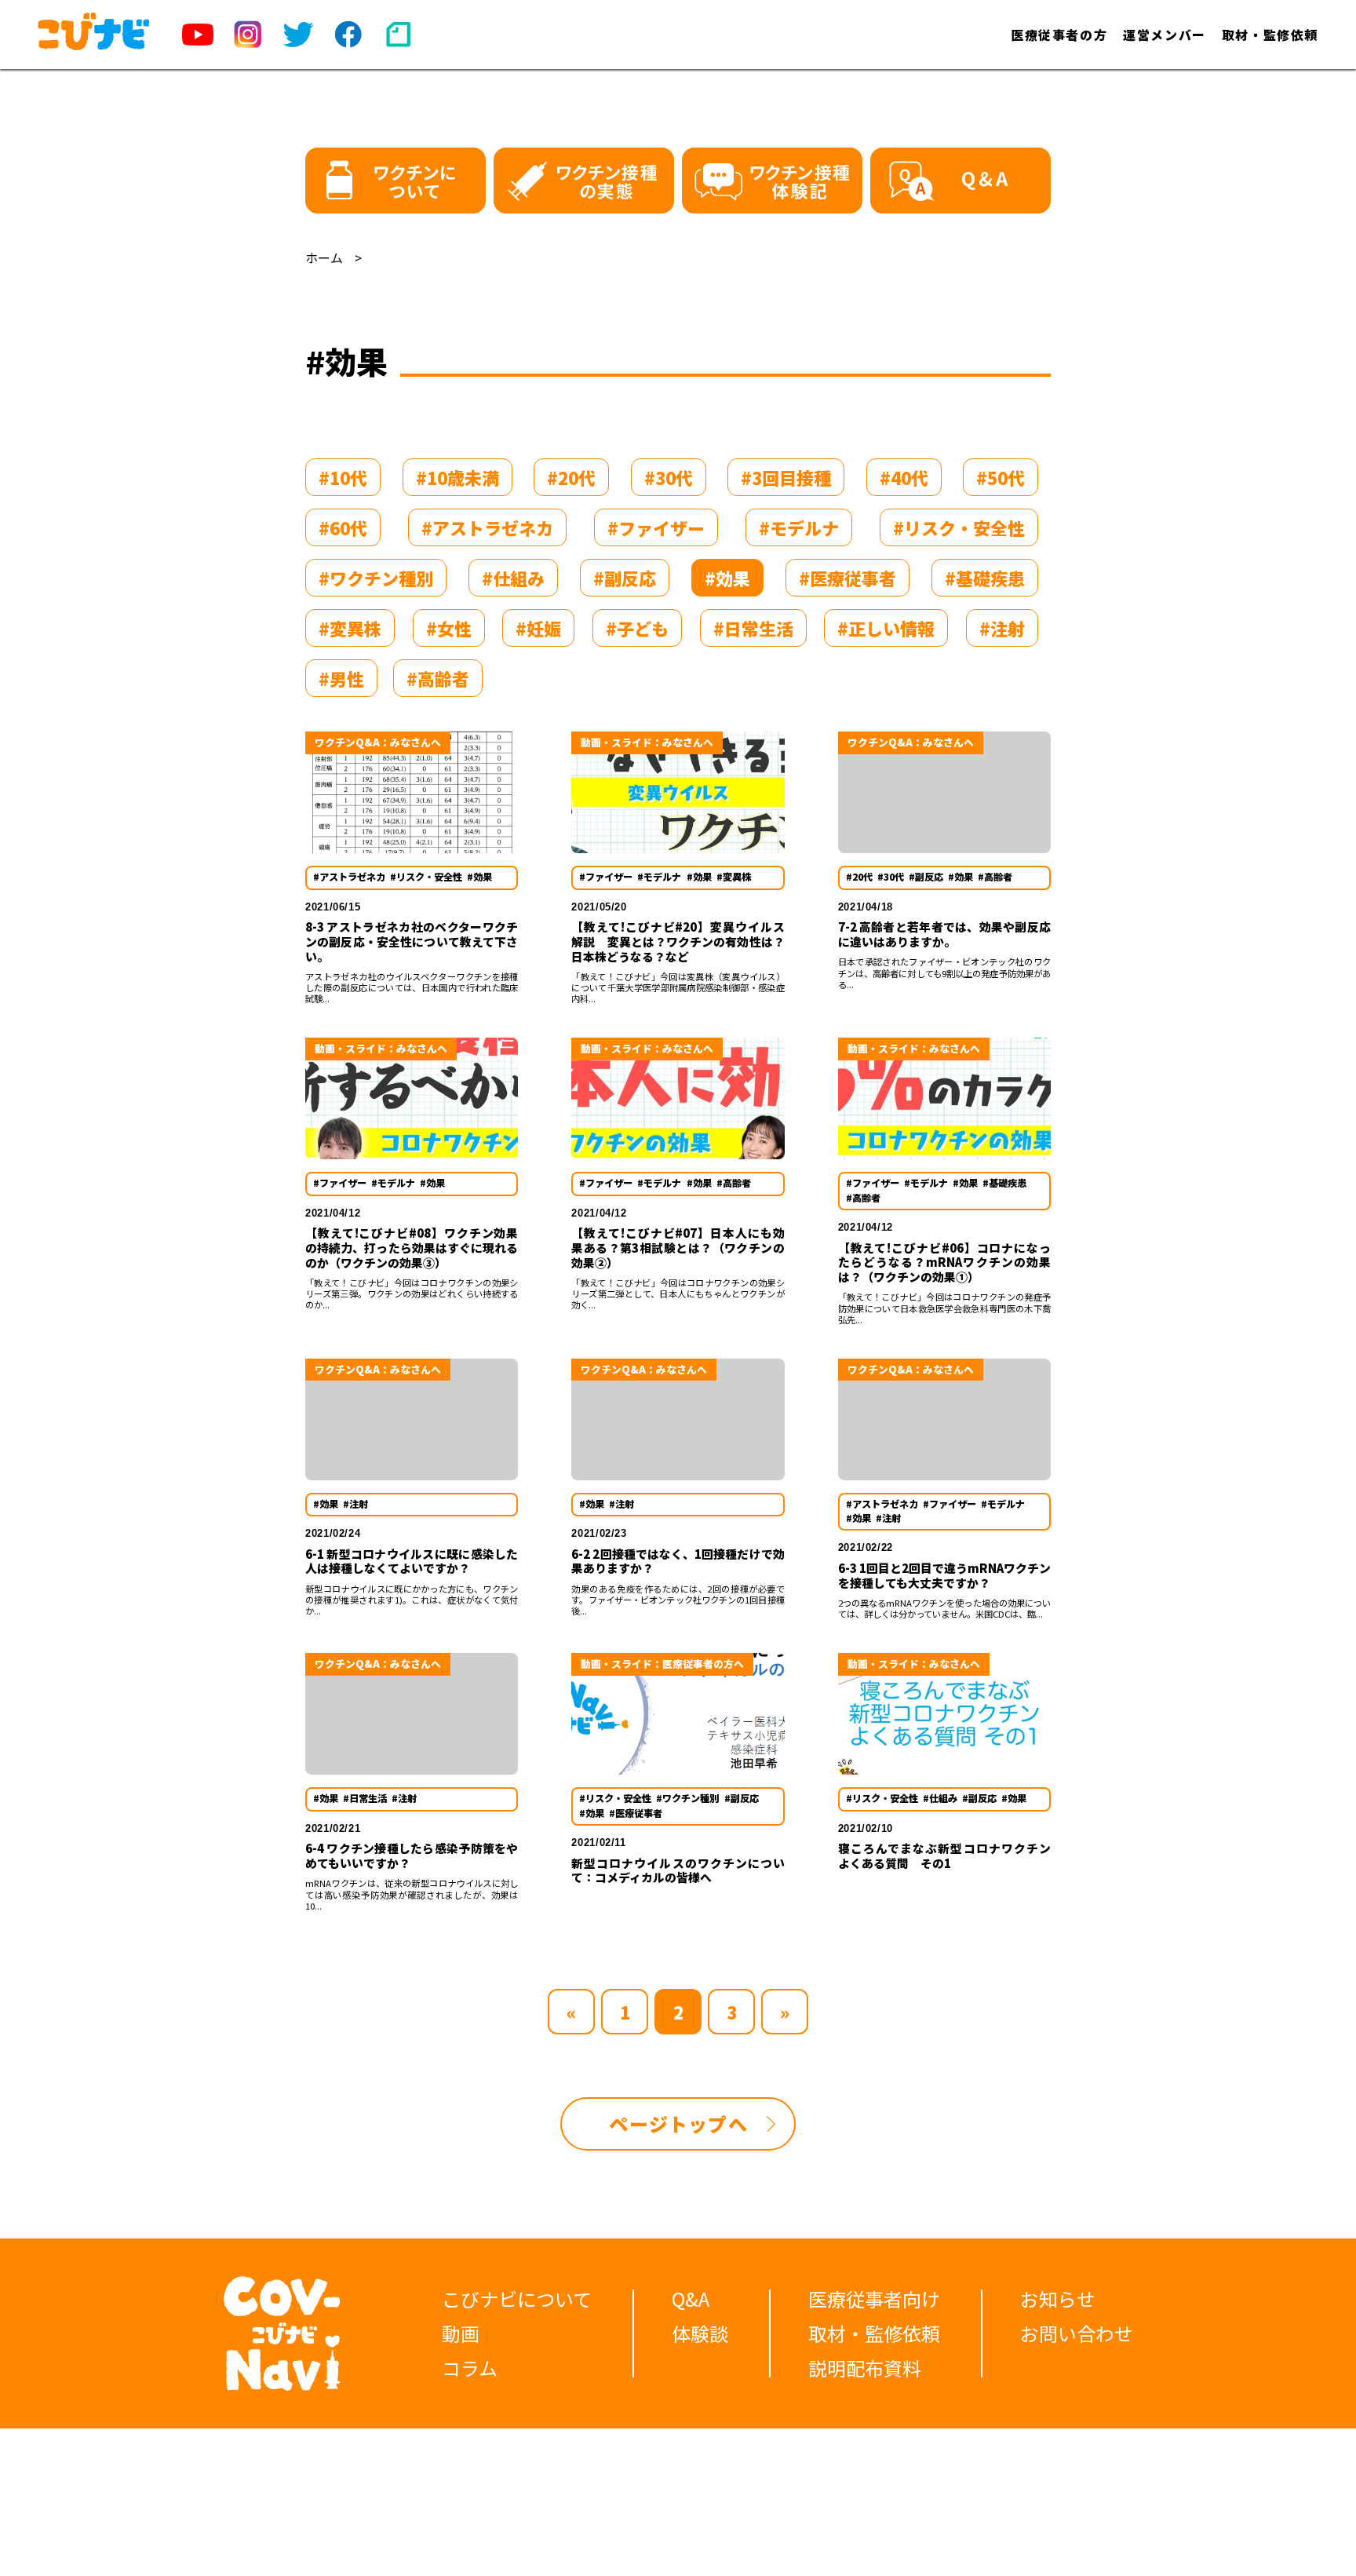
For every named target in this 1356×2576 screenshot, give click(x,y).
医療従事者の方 (1059, 35)
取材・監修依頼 (1270, 35)
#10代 (343, 477)
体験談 (700, 2333)
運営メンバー (1165, 35)
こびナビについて (517, 2299)
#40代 (904, 477)
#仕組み (513, 578)
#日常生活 (753, 628)
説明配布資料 (865, 2368)
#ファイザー (656, 527)
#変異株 (350, 628)
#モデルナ (799, 527)
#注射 (1002, 628)
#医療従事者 (847, 578)
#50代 (1001, 477)
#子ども (637, 628)
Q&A (691, 2299)
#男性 (341, 678)
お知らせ (1058, 2299)
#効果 (727, 578)
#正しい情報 (886, 628)
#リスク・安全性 (959, 527)
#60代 (343, 527)
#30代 (669, 477)
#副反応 (625, 578)
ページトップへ (678, 2124)
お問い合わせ (1077, 2333)
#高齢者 (438, 678)
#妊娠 (538, 628)
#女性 (449, 628)
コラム (470, 2368)
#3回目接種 (786, 477)
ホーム (324, 257)
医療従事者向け (874, 2299)
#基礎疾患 (985, 578)
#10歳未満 (457, 477)
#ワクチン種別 (376, 578)
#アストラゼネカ (487, 527)
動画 (461, 2333)
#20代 (571, 477)
